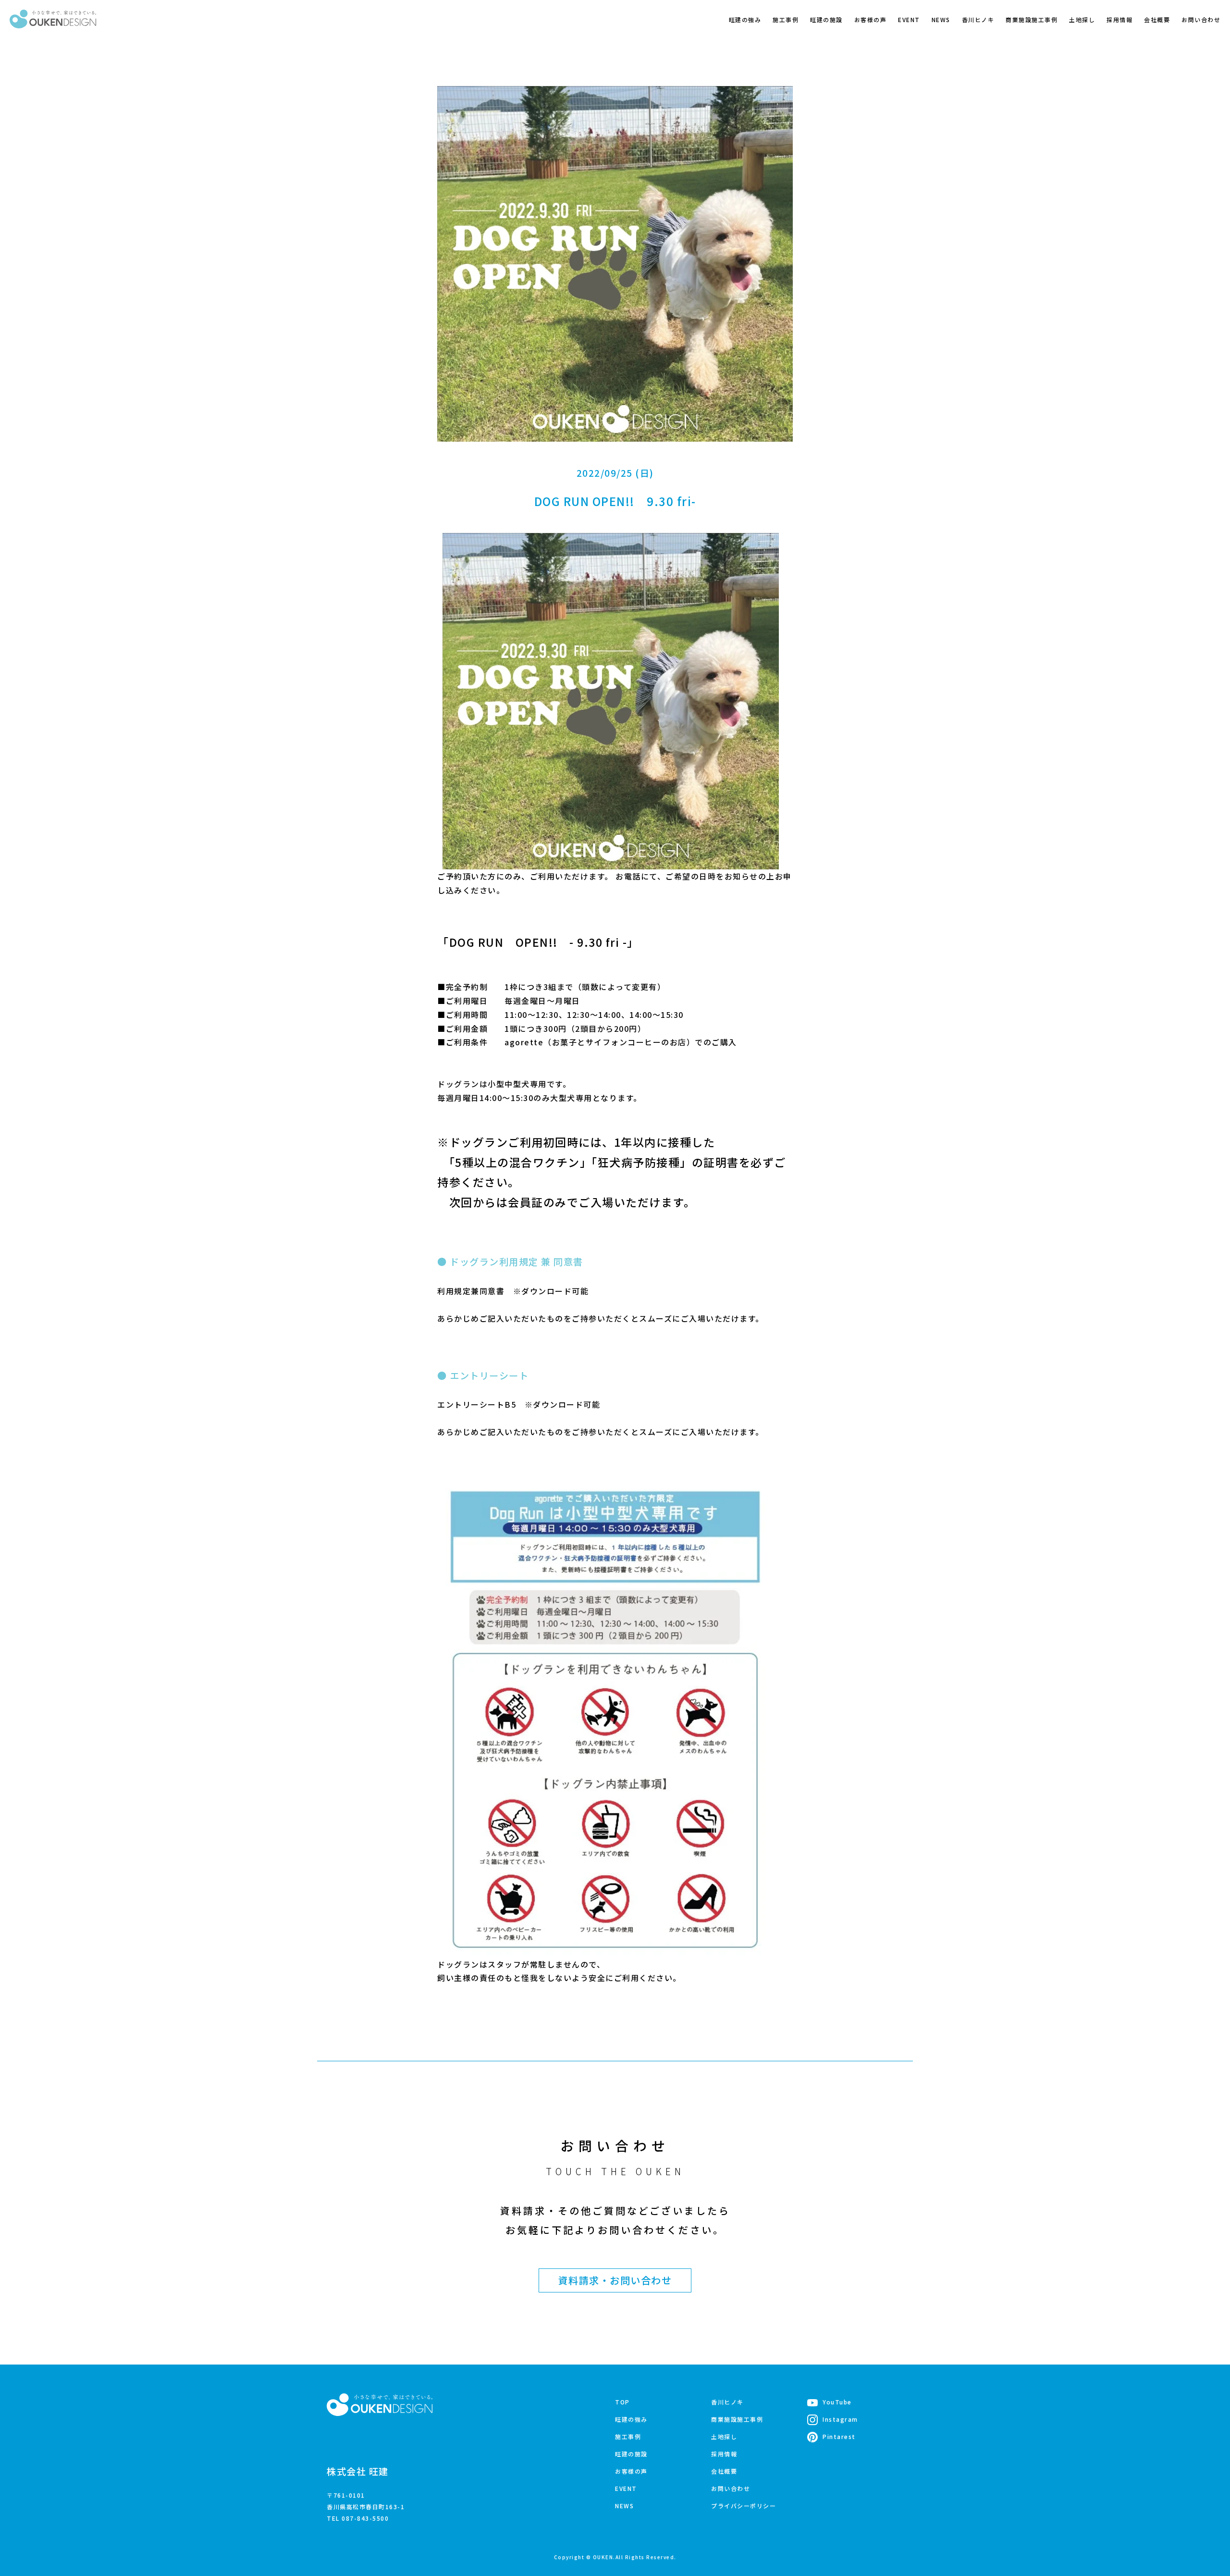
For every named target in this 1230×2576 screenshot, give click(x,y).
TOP (622, 2402)
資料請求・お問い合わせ (615, 2280)
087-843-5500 (365, 2518)
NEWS (941, 19)
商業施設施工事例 (1032, 19)
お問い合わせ (1201, 19)
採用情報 (1119, 19)
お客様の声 (871, 19)
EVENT (909, 19)
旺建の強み (745, 19)
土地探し (1082, 19)
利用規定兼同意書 (471, 1291)
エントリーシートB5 (477, 1404)
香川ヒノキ (978, 19)
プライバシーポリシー (744, 2506)
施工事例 (786, 19)
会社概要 (1157, 19)
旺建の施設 (826, 19)
